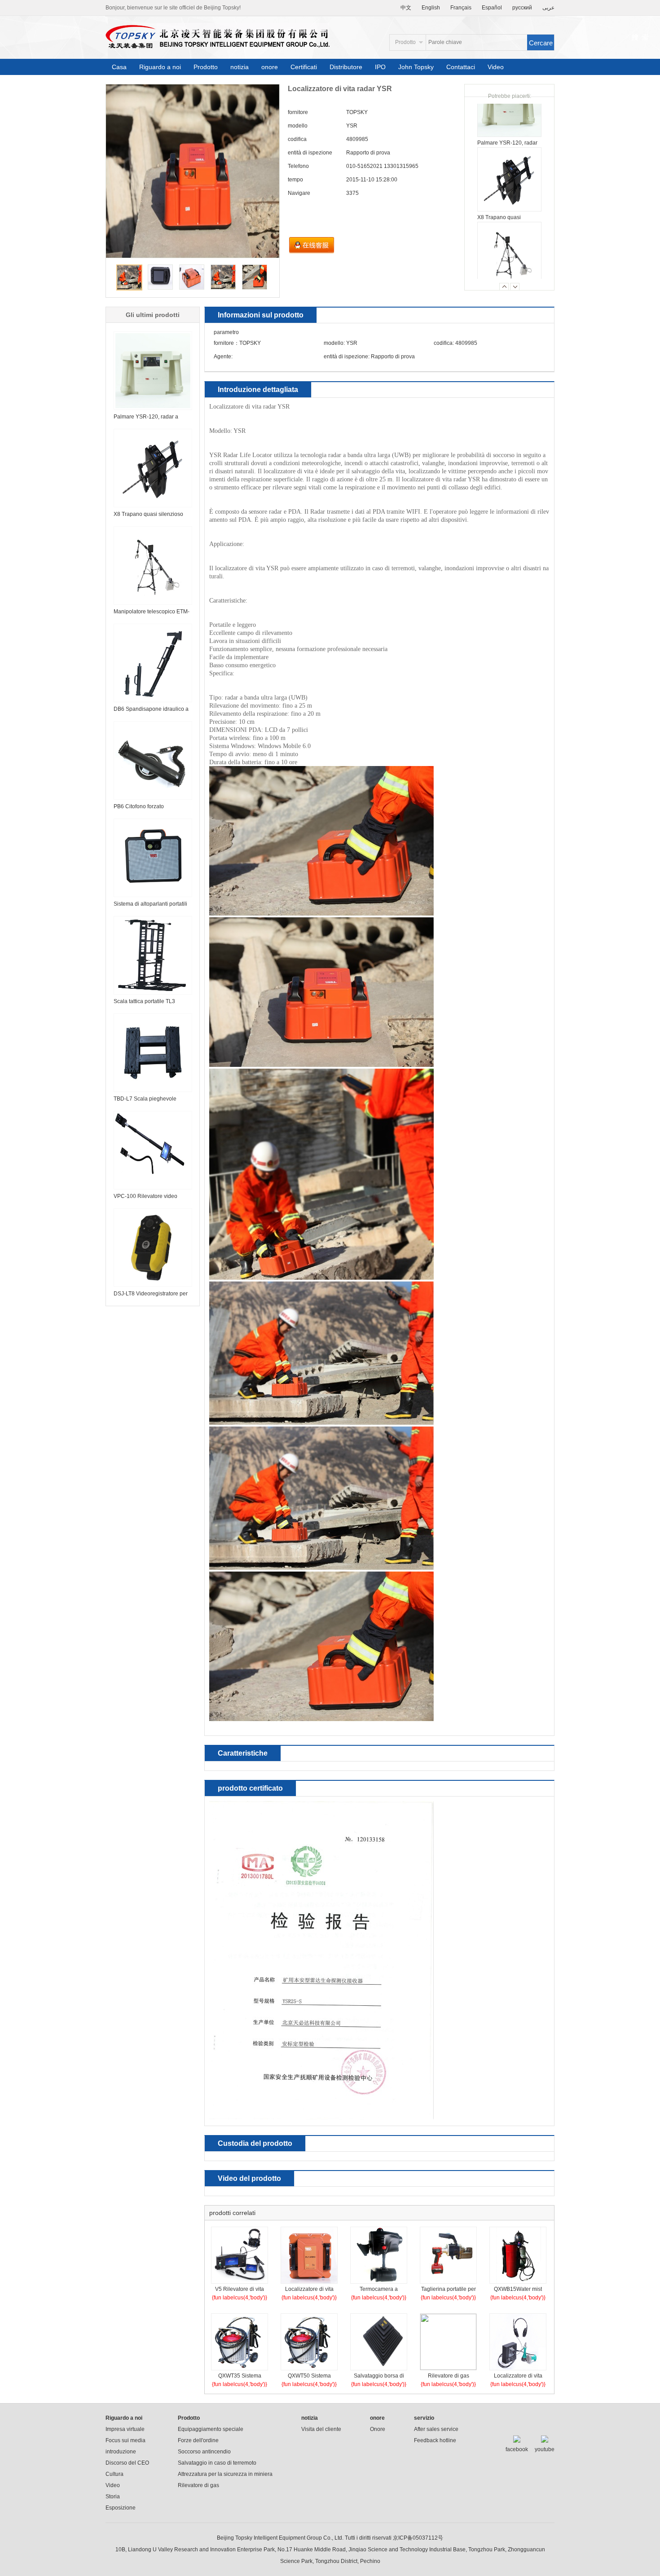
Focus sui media (125, 2440)
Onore (378, 2429)
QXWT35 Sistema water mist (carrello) (240, 2377)
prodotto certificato (250, 1788)
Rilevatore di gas (198, 2485)
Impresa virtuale (125, 2429)
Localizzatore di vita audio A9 (518, 2377)
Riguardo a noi (160, 67)
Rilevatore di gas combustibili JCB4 (449, 2377)
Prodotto (206, 67)
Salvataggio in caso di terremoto (217, 2463)
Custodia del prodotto (255, 2143)
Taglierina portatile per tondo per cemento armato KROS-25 (449, 2290)
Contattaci (461, 67)
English (431, 8)
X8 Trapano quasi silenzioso (148, 514)
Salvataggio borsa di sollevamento (379, 2377)
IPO (380, 67)
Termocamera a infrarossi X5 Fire (379, 2290)
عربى (548, 8)
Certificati (304, 67)
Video (496, 67)
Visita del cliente (321, 2429)
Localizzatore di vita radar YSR (309, 2290)
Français (461, 8)
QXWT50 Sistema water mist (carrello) (309, 2377)
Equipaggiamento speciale (211, 2429)
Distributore (346, 67)
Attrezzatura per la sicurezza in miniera (225, 2474)
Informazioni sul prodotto (261, 315)
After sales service (436, 2429)
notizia (240, 67)
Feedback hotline (435, 2440)
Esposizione (121, 2508)
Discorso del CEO (127, 2463)
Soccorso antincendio (204, 2452)
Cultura (114, 2474)
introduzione (121, 2452)
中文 (406, 8)
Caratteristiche (243, 1753)
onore (270, 67)
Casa (119, 67)
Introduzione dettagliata (258, 390)
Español (492, 8)
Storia (113, 2497)
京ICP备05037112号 (418, 2538)
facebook (517, 2449)
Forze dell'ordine (198, 2440)
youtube (545, 2449)
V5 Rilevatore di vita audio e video (240, 2290)
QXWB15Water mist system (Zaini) (518, 2290)
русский (522, 8)
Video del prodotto (249, 2178)
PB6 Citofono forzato (139, 806)
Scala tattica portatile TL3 (144, 1001)
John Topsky (416, 67)
